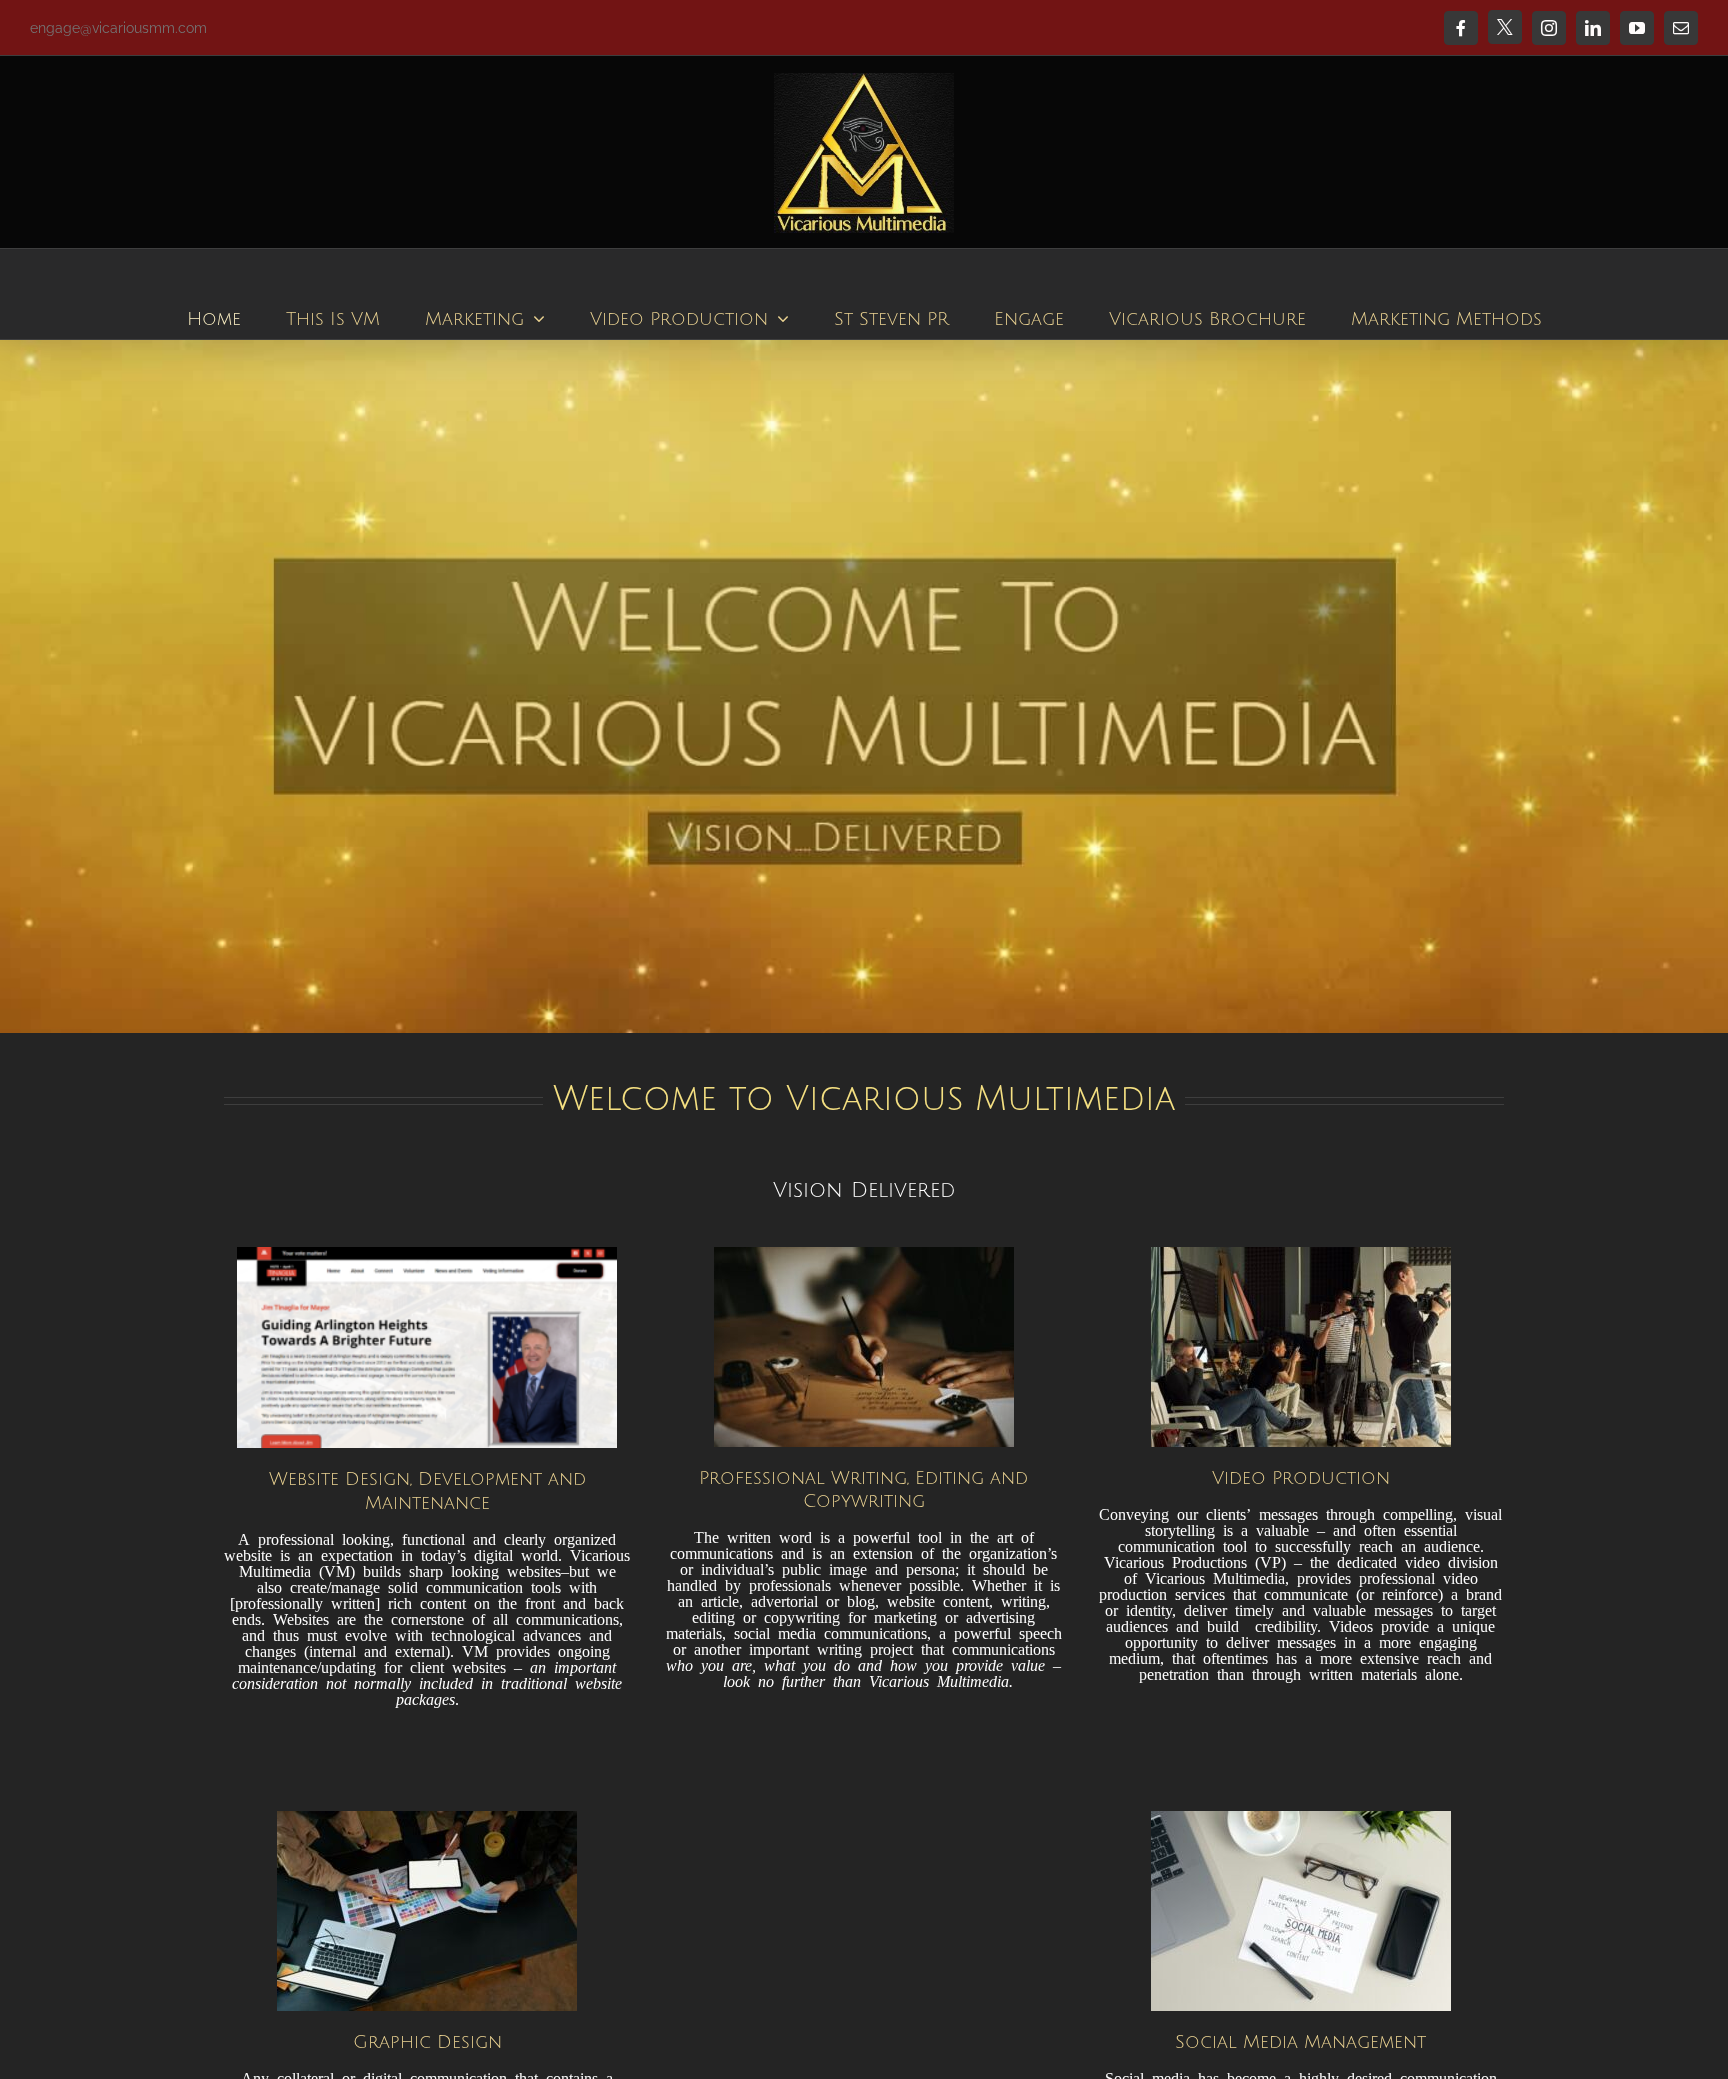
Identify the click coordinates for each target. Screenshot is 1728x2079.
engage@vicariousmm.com (118, 28)
